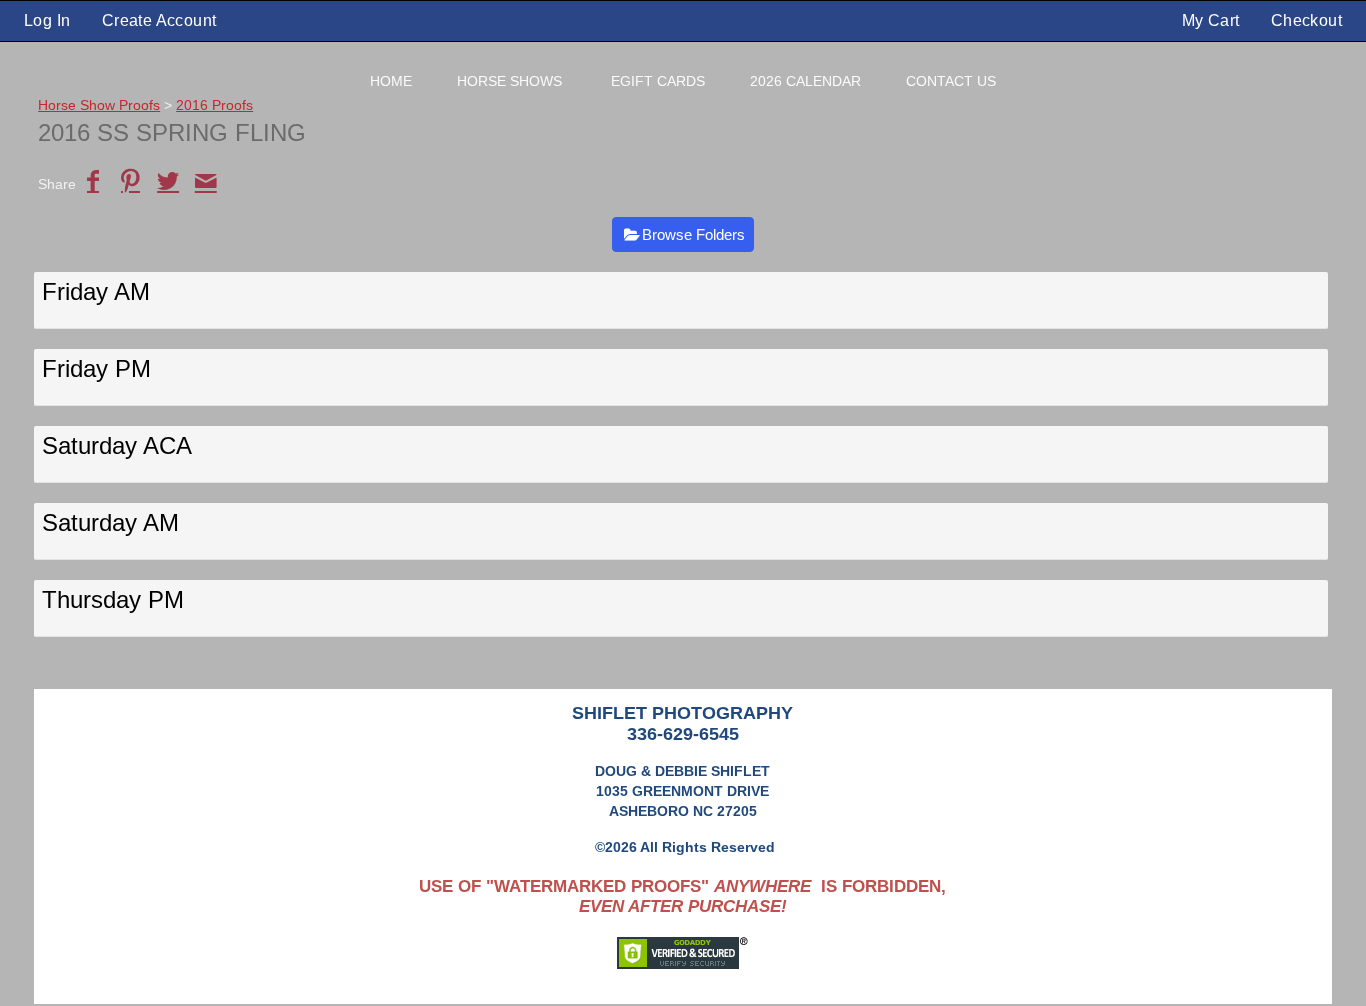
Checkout (1306, 20)
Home (391, 81)
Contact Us (951, 81)
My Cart (1213, 20)
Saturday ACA (117, 445)
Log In (47, 20)
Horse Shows (509, 81)
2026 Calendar (805, 81)
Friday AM (96, 291)
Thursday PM (113, 599)
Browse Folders (693, 234)
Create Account (159, 20)
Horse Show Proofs (99, 105)
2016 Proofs (214, 105)
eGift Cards (658, 81)
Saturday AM (110, 522)
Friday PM (96, 368)
